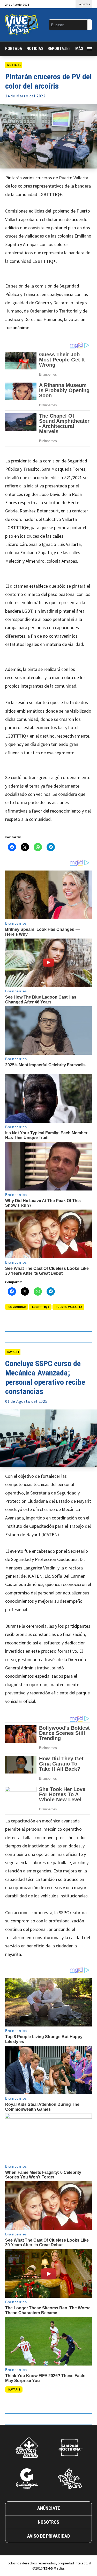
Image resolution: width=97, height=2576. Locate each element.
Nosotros (48, 2522)
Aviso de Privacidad (48, 2536)
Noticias (35, 49)
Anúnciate (49, 2508)
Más (79, 49)
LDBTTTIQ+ (41, 1307)
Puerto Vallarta (69, 1307)
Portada (14, 49)
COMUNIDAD (17, 1307)
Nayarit (13, 1352)
